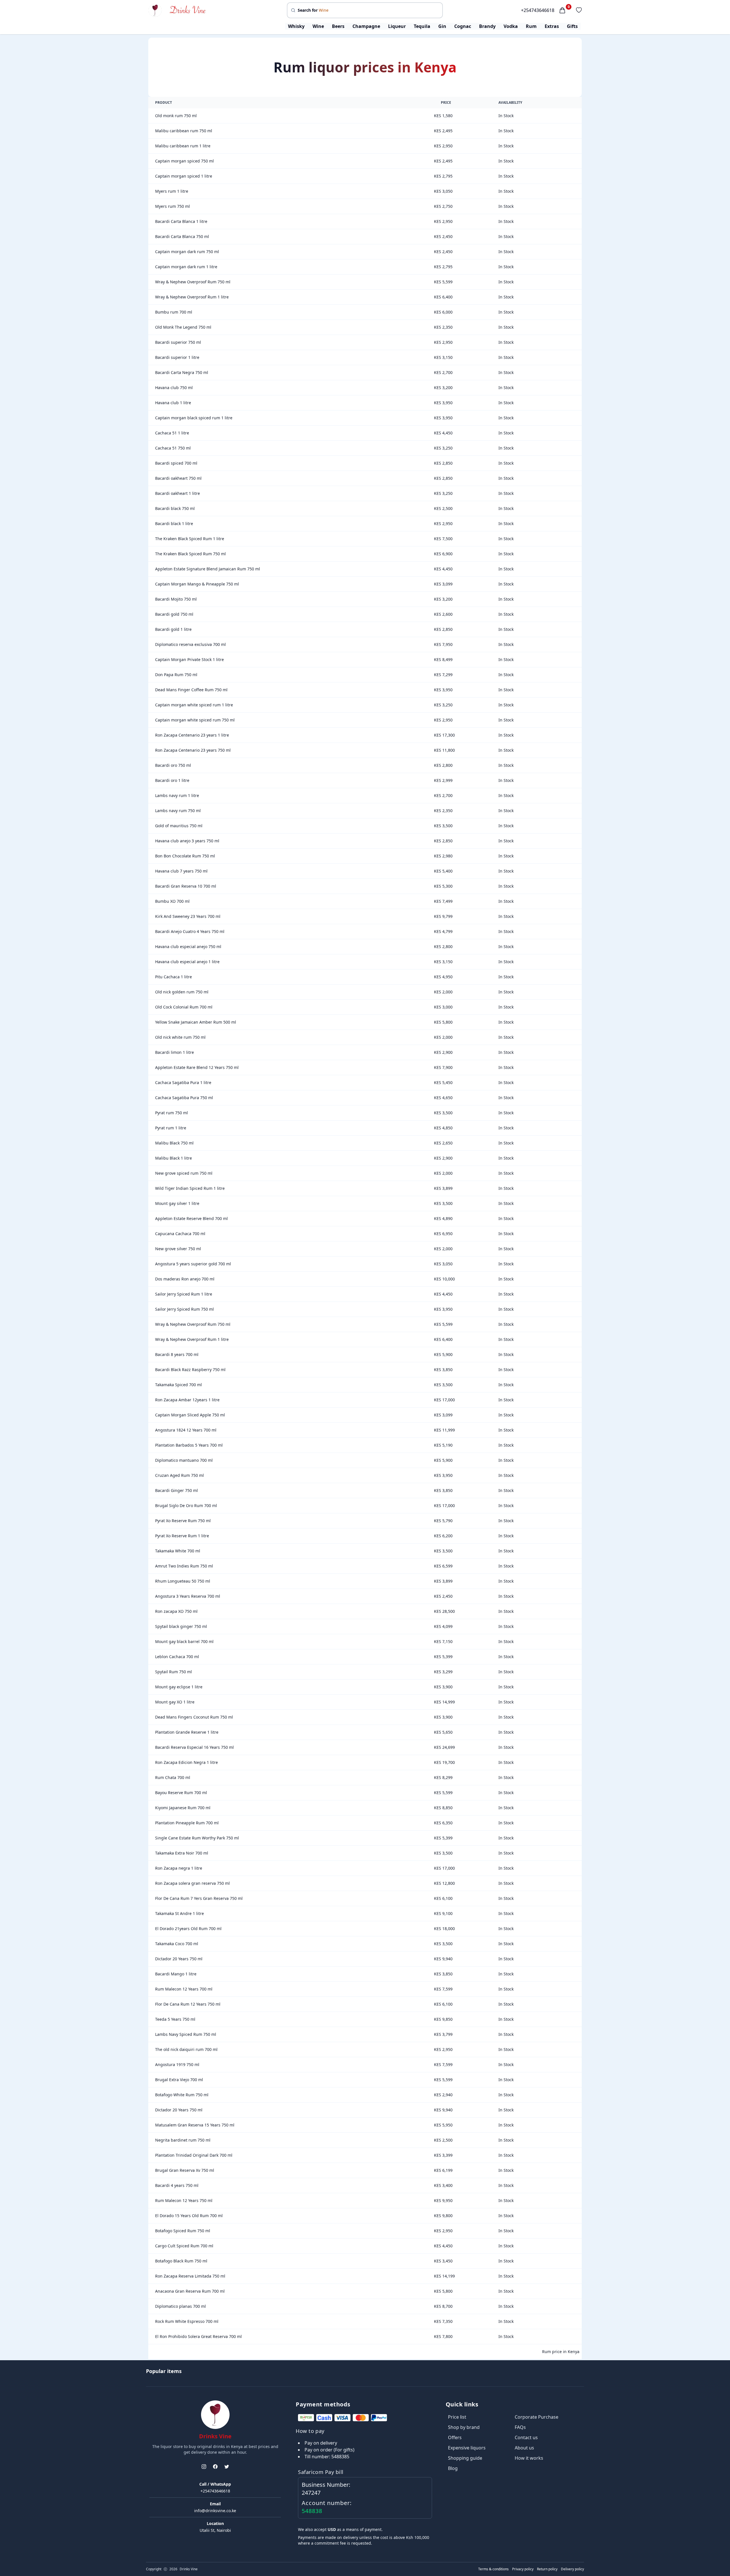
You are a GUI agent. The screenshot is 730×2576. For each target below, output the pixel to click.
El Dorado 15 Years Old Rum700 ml (189, 2216)
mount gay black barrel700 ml (184, 1641)
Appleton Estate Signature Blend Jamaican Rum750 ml (208, 569)
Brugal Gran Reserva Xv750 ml (185, 2170)
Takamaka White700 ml (178, 1551)
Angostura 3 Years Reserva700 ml (188, 1596)
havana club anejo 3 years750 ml (187, 841)
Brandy (487, 26)
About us (524, 2448)
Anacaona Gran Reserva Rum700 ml (190, 2291)
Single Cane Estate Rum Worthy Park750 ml (197, 1838)
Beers (338, 26)
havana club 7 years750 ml (181, 871)
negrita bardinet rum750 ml (183, 2140)
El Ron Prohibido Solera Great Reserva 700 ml (198, 2336)
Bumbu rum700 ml (174, 312)
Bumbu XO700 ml (172, 901)
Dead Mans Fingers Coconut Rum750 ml (194, 1717)
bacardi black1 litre (174, 523)
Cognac (463, 26)
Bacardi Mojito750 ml (176, 599)
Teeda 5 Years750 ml (175, 2019)
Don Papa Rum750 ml (176, 675)
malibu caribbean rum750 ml (184, 131)
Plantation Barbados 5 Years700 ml (189, 1445)
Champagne (366, 26)
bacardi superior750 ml (178, 342)
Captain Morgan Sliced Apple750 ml (190, 1415)
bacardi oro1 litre (172, 780)
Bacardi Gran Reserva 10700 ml (186, 886)
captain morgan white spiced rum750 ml (195, 720)
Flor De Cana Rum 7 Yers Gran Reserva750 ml (199, 1898)
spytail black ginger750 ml (181, 1626)
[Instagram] (204, 2467)
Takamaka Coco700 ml (177, 1944)
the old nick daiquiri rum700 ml (186, 2049)
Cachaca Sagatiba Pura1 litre (183, 1082)
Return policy (547, 2569)
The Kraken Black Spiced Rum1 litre (190, 539)
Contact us (526, 2437)
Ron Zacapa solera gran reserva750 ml (192, 1883)
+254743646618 (538, 10)
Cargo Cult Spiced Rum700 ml (184, 2246)
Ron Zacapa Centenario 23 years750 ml (193, 750)
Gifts (572, 26)
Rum (531, 26)
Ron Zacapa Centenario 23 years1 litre (192, 735)
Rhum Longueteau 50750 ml (183, 1581)
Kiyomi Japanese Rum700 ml (183, 1808)
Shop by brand (464, 2427)
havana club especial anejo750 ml (188, 947)
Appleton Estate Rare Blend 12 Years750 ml (197, 1067)
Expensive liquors (467, 2448)
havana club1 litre (173, 403)
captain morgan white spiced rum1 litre (194, 705)
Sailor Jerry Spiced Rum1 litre (184, 1294)
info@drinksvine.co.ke (215, 2511)
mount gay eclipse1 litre (179, 1687)
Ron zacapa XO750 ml (176, 1611)
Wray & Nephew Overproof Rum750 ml (193, 282)
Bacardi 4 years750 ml (177, 2185)
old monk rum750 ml (176, 116)
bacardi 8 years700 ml (177, 1354)
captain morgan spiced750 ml (184, 161)
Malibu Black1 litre (174, 1158)
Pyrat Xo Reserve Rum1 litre (182, 1536)
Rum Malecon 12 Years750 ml (184, 2200)
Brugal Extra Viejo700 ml (179, 2080)
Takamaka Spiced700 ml (179, 1385)
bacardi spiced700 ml (176, 463)
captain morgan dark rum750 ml (187, 252)
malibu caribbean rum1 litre (183, 146)
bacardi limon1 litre (175, 1052)
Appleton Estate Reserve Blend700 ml (191, 1218)
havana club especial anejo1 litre (187, 962)
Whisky (296, 26)
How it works (529, 2458)
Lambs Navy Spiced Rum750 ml (186, 2034)
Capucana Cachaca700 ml (180, 1234)
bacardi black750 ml (175, 508)
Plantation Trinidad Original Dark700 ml (194, 2155)
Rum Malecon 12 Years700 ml (184, 1989)
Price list (457, 2417)
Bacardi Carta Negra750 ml (182, 372)
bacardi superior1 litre (177, 357)
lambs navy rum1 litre (177, 795)
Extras (552, 26)
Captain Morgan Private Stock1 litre (189, 659)
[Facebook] (215, 2467)
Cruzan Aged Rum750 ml (180, 1475)
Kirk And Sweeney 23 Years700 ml (188, 916)
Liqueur (397, 26)
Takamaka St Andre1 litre (180, 1913)
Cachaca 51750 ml (173, 448)
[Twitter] (227, 2467)
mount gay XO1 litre (175, 1702)
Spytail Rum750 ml (174, 1672)
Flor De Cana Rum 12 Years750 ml (188, 2004)
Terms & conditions (493, 2569)
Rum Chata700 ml (173, 1777)
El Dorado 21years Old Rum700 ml (188, 1929)
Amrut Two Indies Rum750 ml (184, 1566)
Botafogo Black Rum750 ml (181, 2261)
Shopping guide (465, 2458)
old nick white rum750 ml (180, 1037)
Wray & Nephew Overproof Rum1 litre (192, 297)
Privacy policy (523, 2569)
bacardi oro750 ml (173, 765)
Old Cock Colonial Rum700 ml (184, 1007)
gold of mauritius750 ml (179, 826)
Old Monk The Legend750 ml (183, 327)
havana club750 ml (174, 388)
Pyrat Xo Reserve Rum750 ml (183, 1521)
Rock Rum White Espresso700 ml (187, 2321)
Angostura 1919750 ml (177, 2064)
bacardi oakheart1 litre (178, 493)
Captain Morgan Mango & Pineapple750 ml (197, 584)
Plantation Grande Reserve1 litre (187, 1732)
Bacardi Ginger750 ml (177, 1490)
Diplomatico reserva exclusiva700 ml (190, 644)
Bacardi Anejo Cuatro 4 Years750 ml (190, 931)
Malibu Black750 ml (174, 1143)
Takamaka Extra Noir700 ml (182, 1853)
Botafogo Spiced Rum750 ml (183, 2231)
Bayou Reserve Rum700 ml (181, 1793)
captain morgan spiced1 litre (184, 176)
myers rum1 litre (172, 191)
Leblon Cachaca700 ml (177, 1657)
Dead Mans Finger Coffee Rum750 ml (191, 690)
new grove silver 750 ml (178, 1249)
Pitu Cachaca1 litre (174, 977)
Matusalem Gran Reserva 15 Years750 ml (195, 2125)
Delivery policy (572, 2569)
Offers (455, 2437)
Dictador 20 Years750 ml (179, 1959)
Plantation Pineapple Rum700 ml (187, 1823)
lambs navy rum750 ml (178, 811)
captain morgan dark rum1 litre (186, 267)
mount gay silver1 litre (177, 1203)
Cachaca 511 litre (172, 433)
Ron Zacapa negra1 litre (179, 1868)
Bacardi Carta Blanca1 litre (181, 221)
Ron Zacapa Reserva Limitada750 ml (190, 2276)
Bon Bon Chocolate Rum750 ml (185, 856)
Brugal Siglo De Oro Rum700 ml (186, 1505)
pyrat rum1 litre (171, 1128)
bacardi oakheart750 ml (178, 478)
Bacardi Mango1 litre (176, 1974)
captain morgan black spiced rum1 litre (194, 418)
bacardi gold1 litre (173, 629)
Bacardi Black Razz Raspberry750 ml (190, 1370)
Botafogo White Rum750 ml (182, 2095)
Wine (318, 26)
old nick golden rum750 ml (182, 992)
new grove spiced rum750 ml (184, 1173)
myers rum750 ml (173, 206)
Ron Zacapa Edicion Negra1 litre (186, 1762)
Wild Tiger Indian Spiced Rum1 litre (190, 1188)
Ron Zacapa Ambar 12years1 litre (187, 1400)
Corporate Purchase (537, 2417)
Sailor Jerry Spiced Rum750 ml (184, 1309)
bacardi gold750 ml (174, 614)
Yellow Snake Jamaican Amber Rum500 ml (196, 1022)
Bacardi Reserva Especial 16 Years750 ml (194, 1747)
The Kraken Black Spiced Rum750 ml (190, 554)
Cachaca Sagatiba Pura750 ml (184, 1098)
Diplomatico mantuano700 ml (184, 1460)
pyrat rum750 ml (172, 1113)
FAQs (520, 2427)
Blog (453, 2468)
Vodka (511, 26)
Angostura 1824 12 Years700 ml (186, 1430)
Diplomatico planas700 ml (181, 2306)
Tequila (422, 26)
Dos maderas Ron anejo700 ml (185, 1279)
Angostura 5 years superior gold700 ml (193, 1264)
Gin (442, 26)
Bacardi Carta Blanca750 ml (182, 236)
